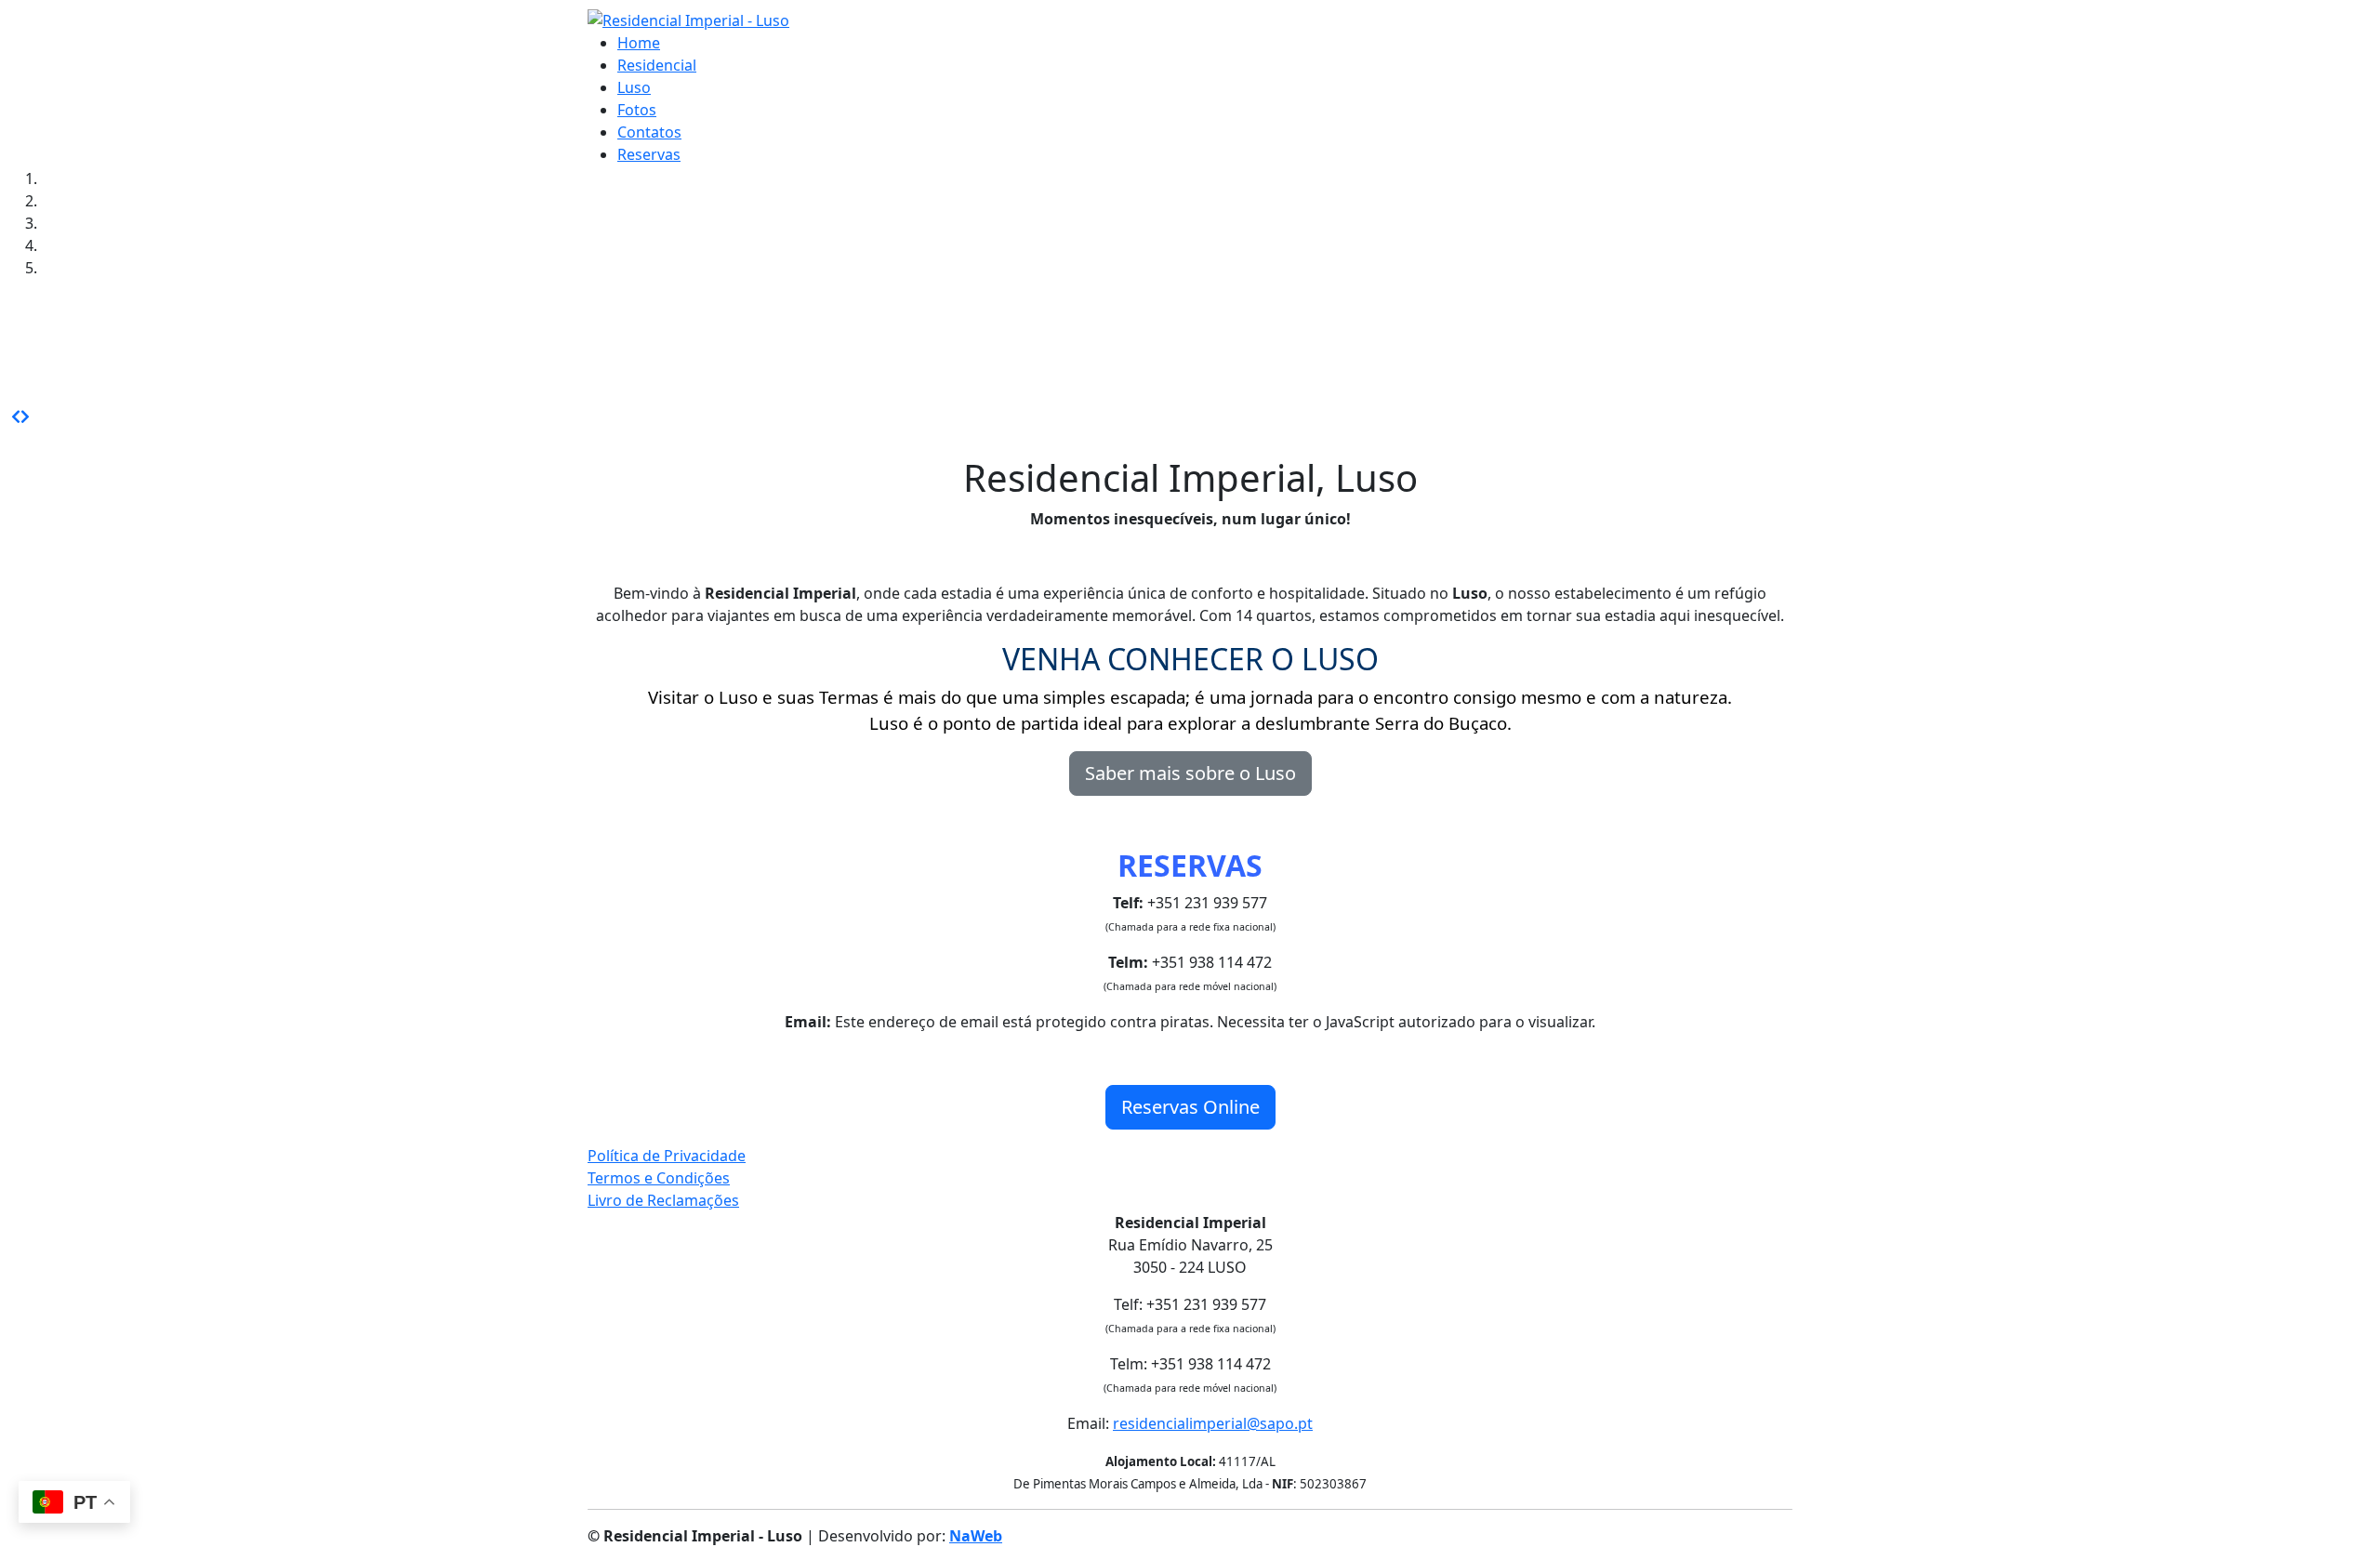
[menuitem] (639, 43)
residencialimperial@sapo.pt (1213, 1423)
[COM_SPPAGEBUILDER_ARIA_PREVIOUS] (16, 416)
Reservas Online (1190, 1107)
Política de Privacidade (667, 1156)
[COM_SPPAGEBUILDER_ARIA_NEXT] (25, 416)
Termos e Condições (659, 1178)
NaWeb (976, 1536)
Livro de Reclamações (663, 1200)
